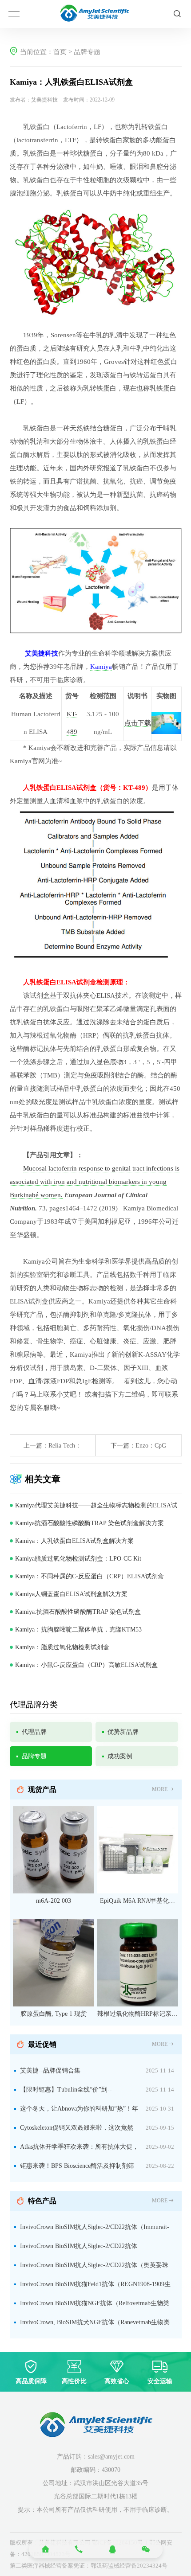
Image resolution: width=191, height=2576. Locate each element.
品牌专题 (87, 52)
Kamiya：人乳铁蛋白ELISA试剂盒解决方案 (74, 1541)
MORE (160, 1789)
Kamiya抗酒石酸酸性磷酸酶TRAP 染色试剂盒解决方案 (90, 1523)
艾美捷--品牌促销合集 (50, 2071)
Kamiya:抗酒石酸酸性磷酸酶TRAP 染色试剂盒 (78, 1612)
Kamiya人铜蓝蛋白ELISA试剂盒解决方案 (71, 1594)
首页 (60, 52)
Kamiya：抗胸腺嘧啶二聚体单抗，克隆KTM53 (78, 1630)
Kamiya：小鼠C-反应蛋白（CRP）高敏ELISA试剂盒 (86, 1665)
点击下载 (138, 723)
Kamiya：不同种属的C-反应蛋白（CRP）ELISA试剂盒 (90, 1576)
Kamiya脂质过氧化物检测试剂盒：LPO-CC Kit (78, 1559)
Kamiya (101, 667)
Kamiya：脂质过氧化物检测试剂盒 (62, 1647)
